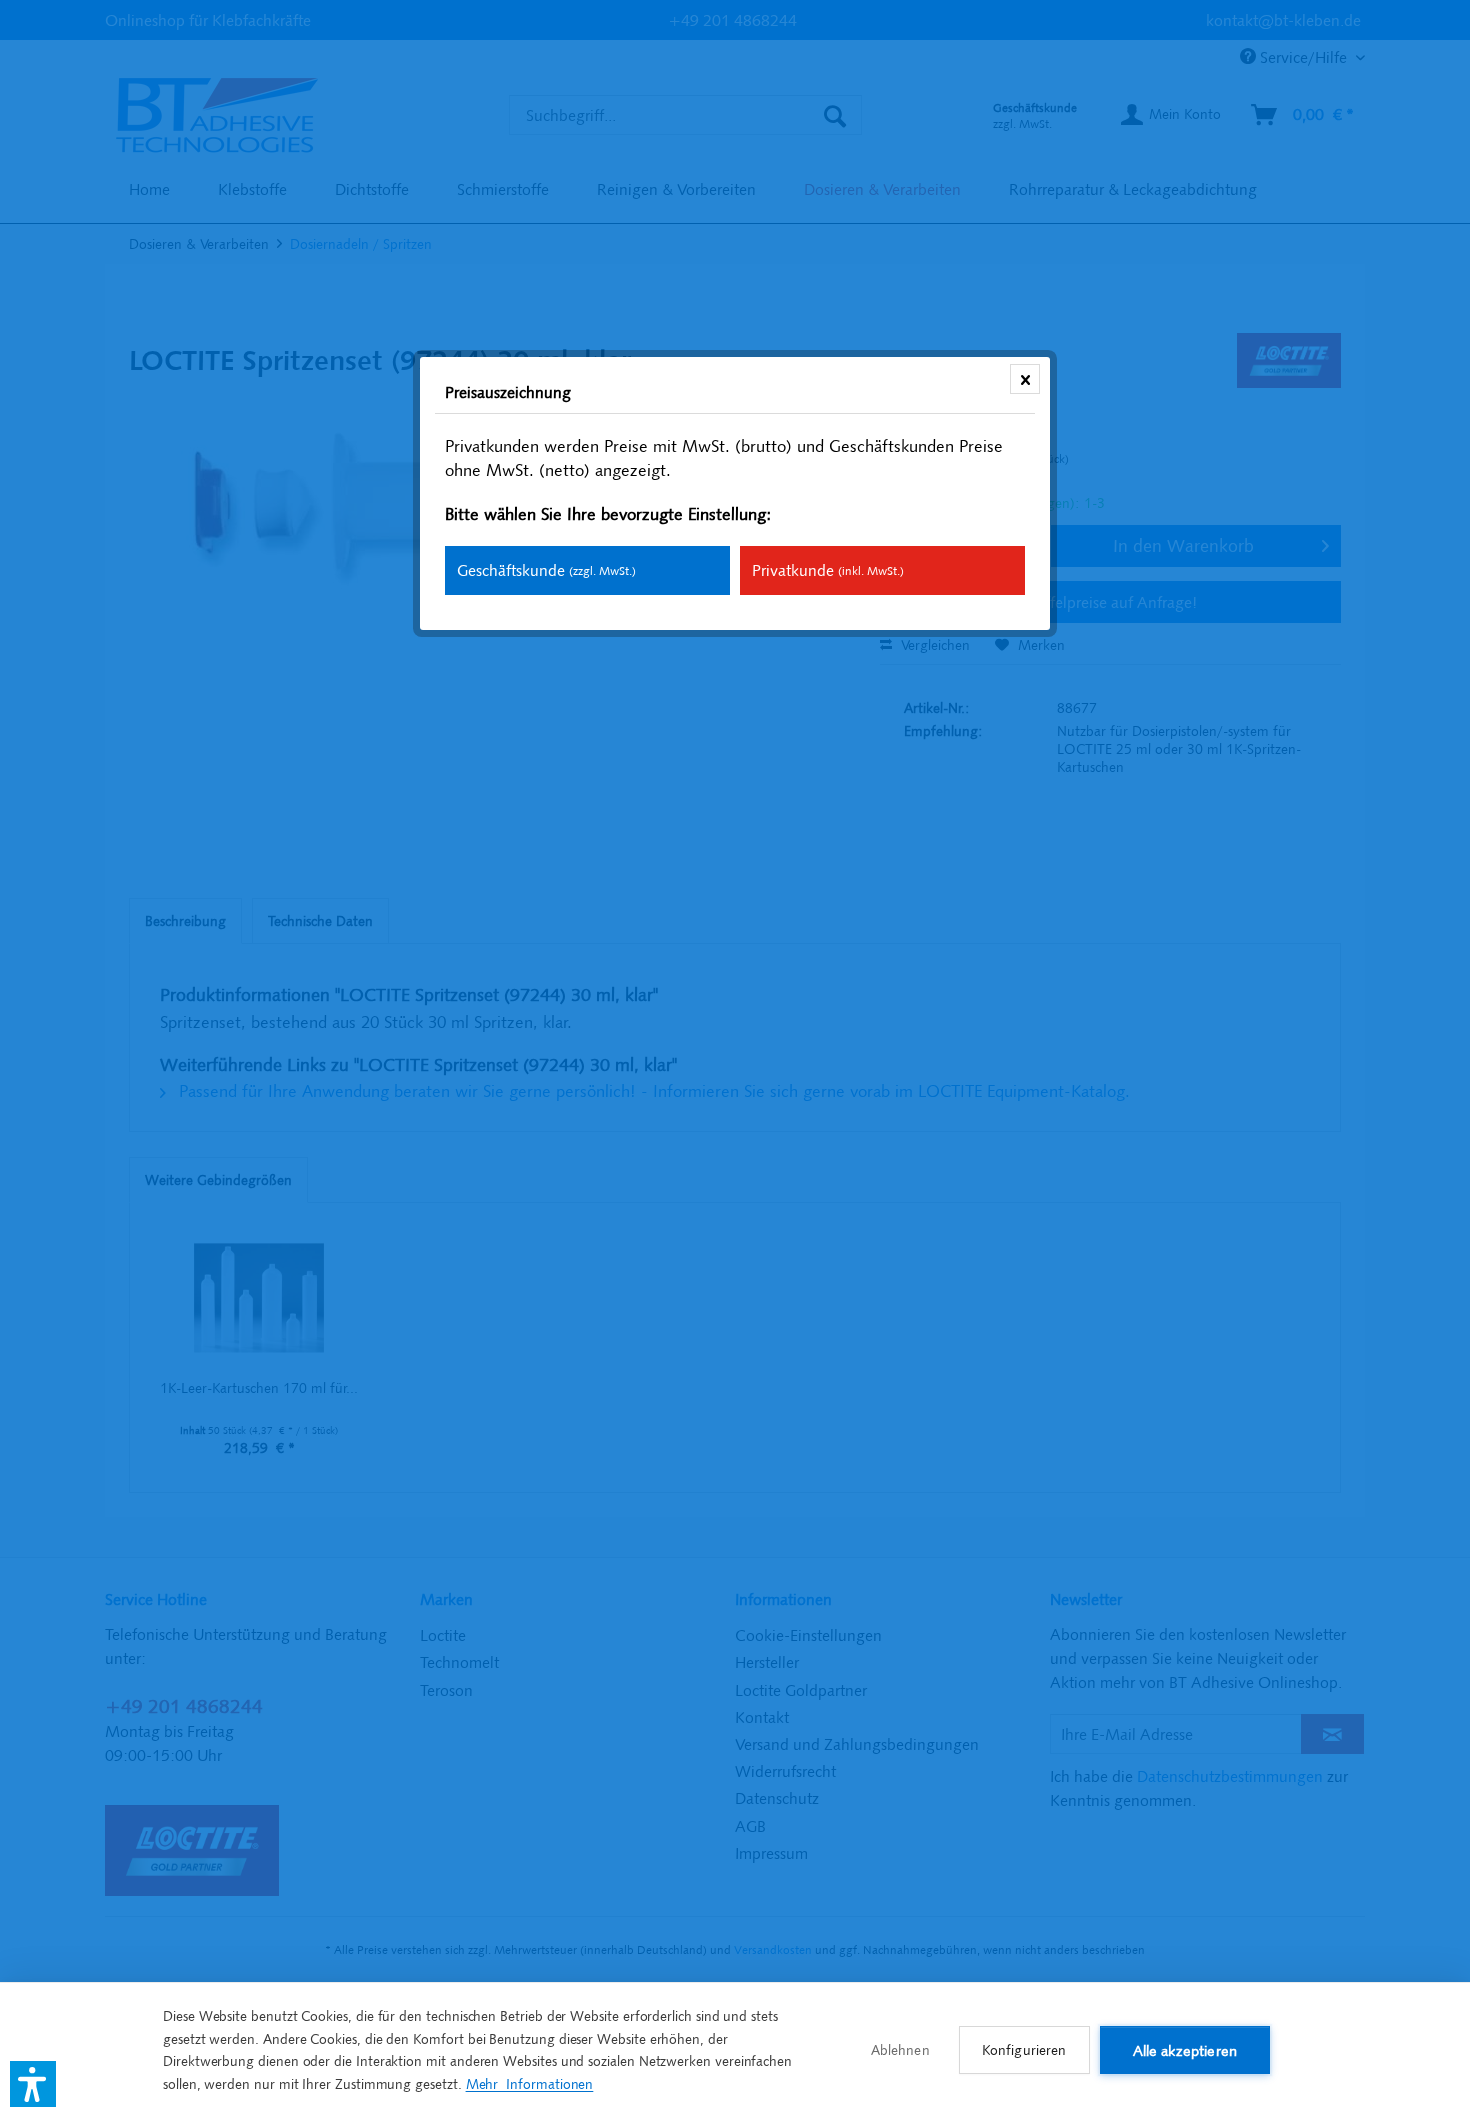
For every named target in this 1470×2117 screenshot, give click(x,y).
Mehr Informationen (530, 2084)
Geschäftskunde (546, 570)
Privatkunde (828, 570)
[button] (33, 2084)
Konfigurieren (1024, 2050)
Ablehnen (900, 2050)
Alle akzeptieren (1185, 2050)
